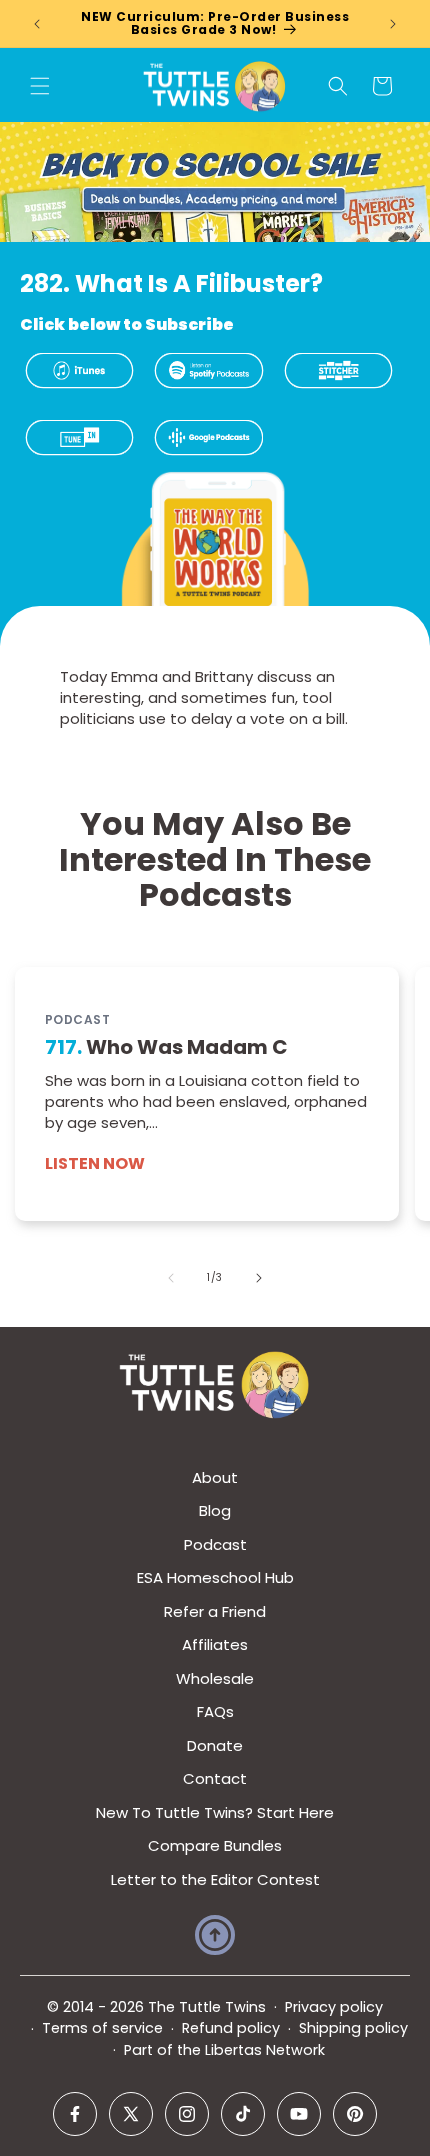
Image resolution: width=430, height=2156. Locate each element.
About (215, 1477)
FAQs (215, 1711)
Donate (215, 1745)
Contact (215, 1778)
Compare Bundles (215, 1845)
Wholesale (215, 1678)
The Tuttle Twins (207, 2007)
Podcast (215, 1544)
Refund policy (231, 2028)
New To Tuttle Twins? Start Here (215, 1812)
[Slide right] (259, 1278)
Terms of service (102, 2028)
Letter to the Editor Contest (215, 1879)
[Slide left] (171, 1278)
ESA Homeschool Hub (215, 1577)
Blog (215, 1510)
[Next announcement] (393, 24)
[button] (40, 86)
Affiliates (215, 1644)
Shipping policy (353, 2028)
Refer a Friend (215, 1611)
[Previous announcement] (37, 24)
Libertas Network (265, 2050)
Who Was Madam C (166, 1047)
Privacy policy (334, 2007)
